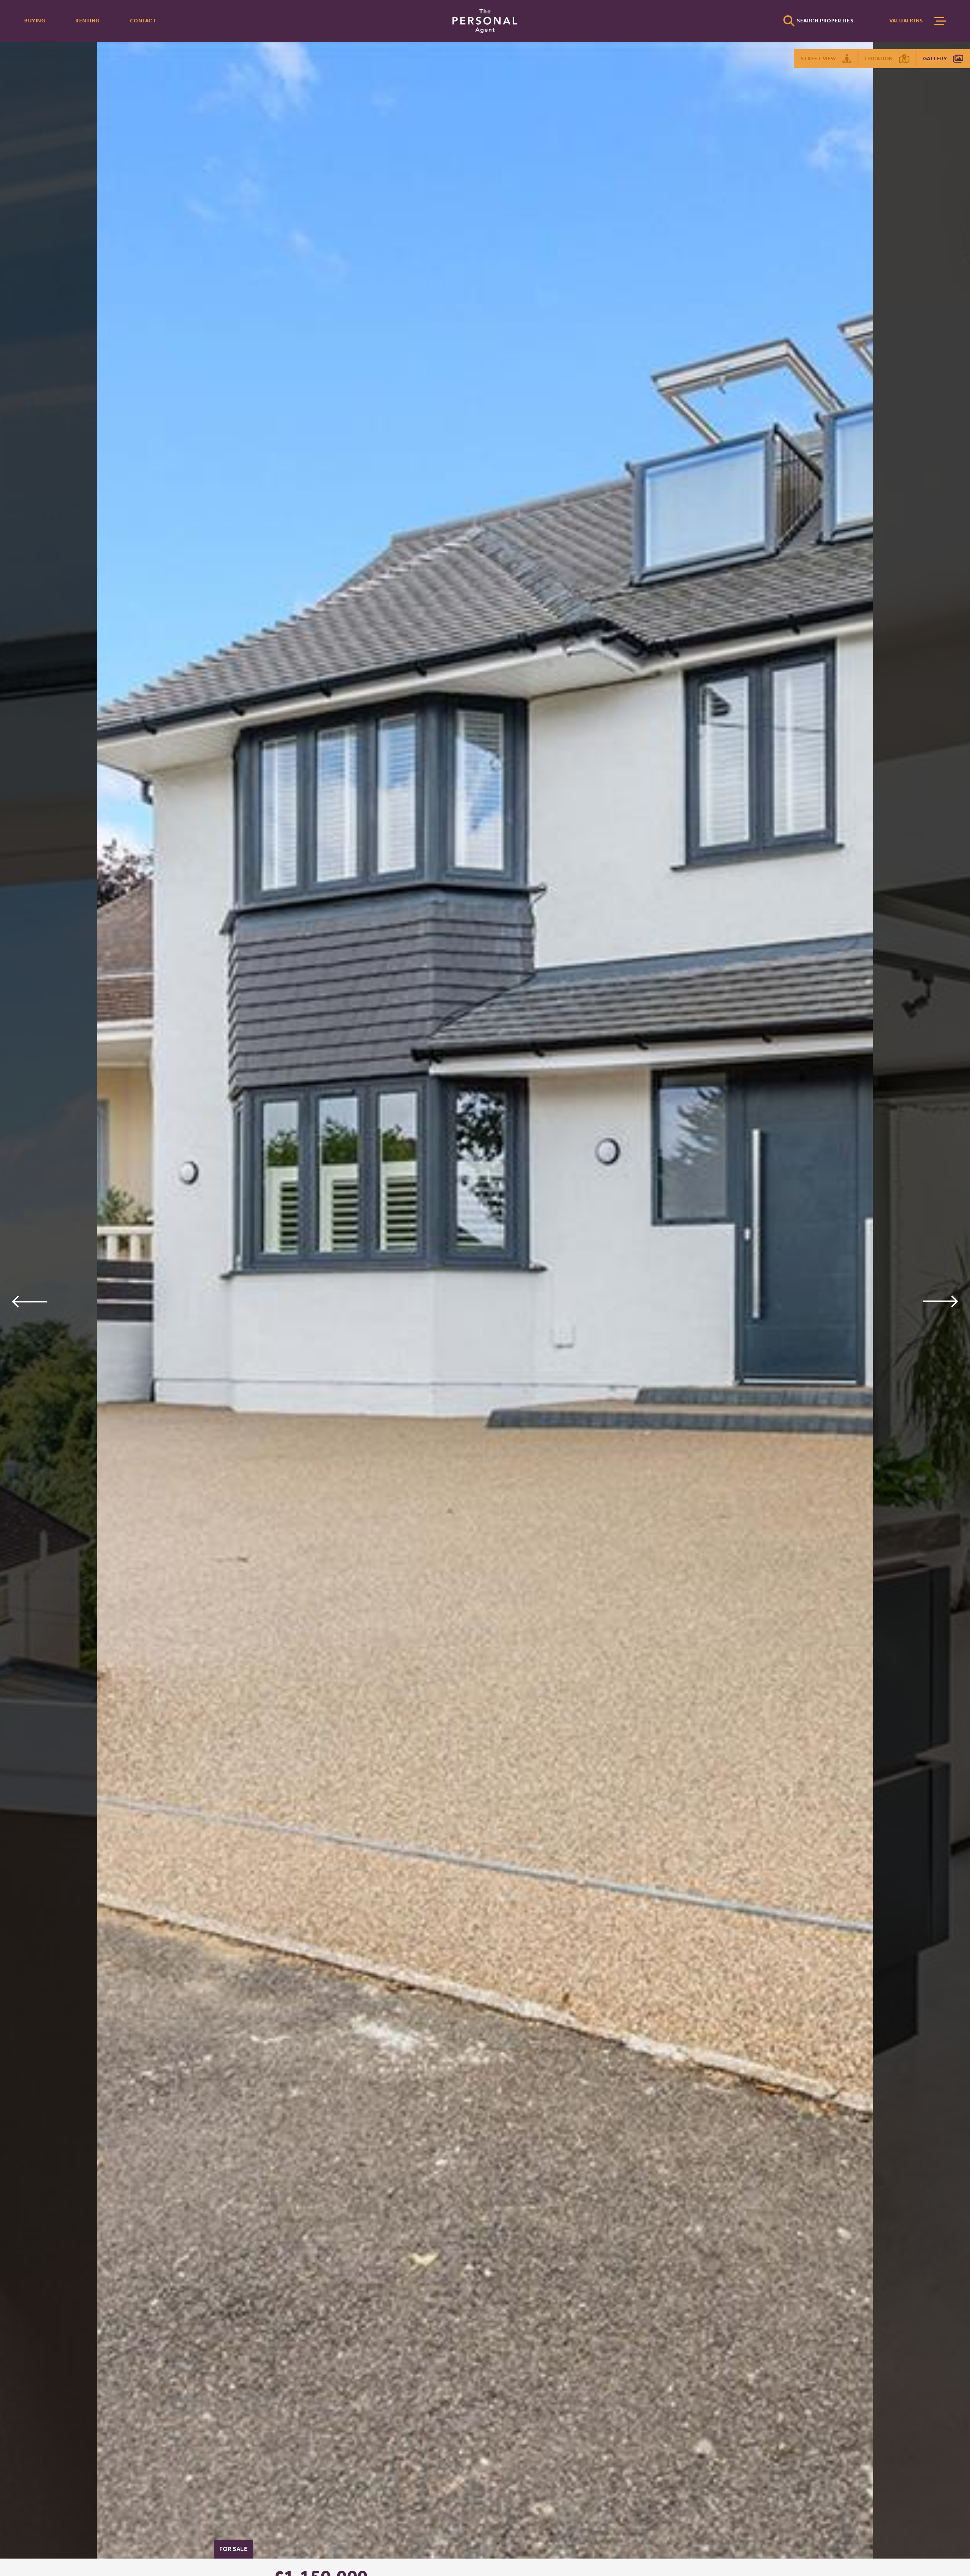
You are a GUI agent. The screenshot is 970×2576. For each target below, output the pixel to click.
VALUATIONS (906, 21)
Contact (143, 21)
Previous (29, 1301)
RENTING (88, 21)
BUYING (35, 21)
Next (941, 1301)
